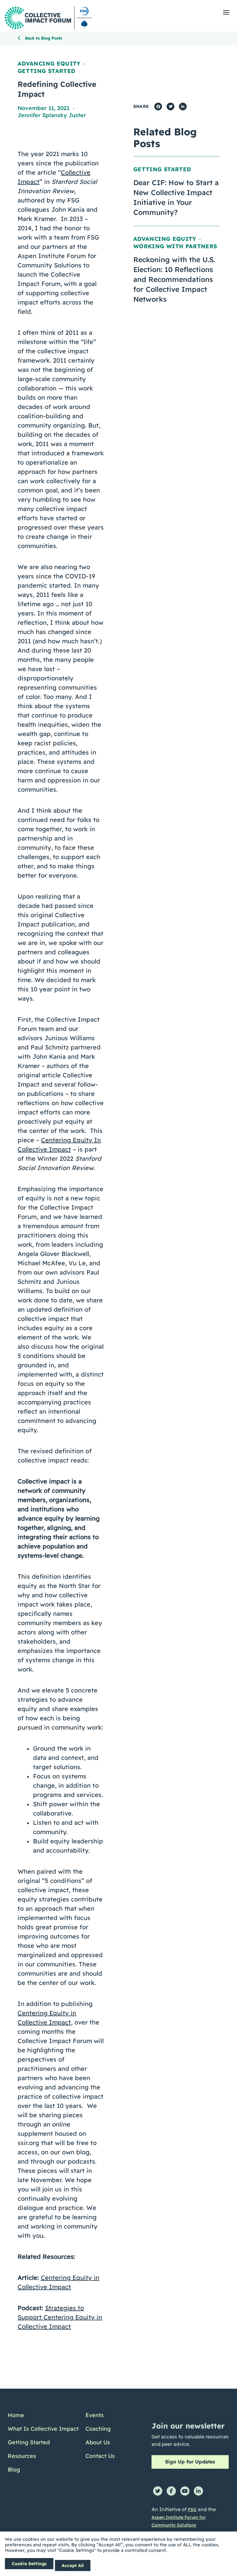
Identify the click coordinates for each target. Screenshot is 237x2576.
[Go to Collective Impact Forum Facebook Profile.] (171, 2491)
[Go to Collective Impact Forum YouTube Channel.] (185, 2491)
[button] (226, 12)
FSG (192, 2510)
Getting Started (46, 71)
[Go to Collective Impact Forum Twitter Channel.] (158, 2491)
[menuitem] (43, 2415)
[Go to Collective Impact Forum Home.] (48, 18)
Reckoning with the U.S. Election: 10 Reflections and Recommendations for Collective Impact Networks (174, 279)
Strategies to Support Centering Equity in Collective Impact (60, 2317)
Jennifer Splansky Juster (52, 115)
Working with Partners (175, 246)
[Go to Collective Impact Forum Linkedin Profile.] (198, 2491)
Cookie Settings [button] (29, 2564)
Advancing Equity (49, 64)
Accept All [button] (73, 2565)
